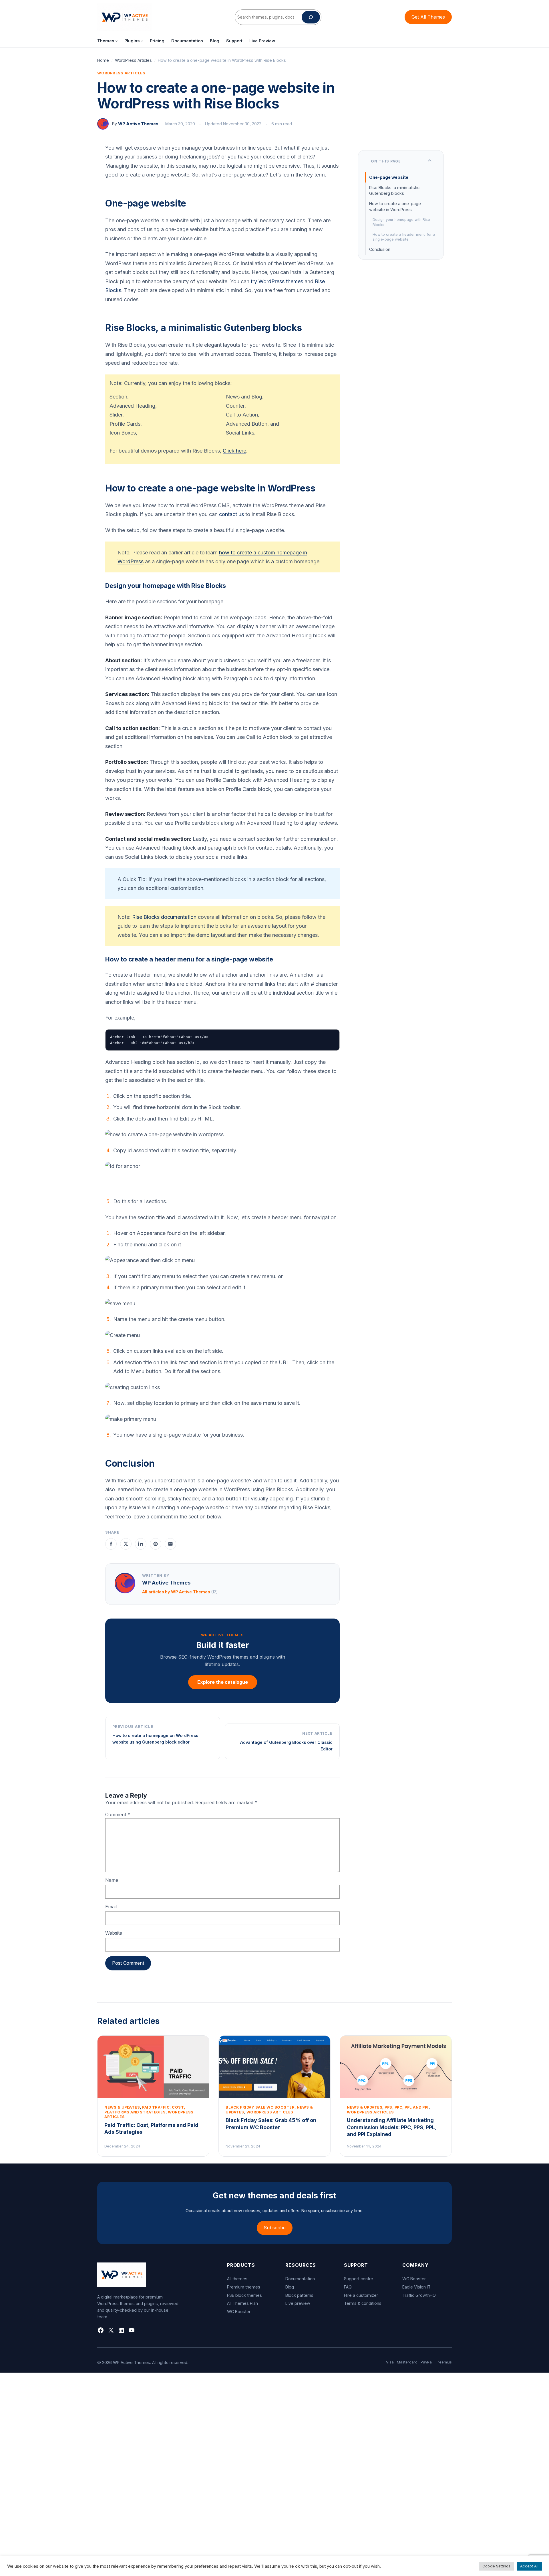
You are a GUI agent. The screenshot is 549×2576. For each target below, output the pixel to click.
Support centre (359, 2279)
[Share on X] (126, 1544)
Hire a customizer (361, 2295)
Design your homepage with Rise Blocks (401, 222)
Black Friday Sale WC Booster (260, 2107)
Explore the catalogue (223, 1682)
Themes (106, 41)
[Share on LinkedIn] (141, 1544)
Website (114, 1933)
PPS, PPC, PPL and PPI (407, 2107)
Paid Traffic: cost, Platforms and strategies (145, 2110)
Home (103, 60)
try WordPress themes (277, 281)
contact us (231, 514)
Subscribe (275, 2228)
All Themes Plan (242, 2303)
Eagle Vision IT (416, 2287)
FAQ (348, 2287)
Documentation (300, 2279)
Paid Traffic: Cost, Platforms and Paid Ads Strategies (151, 2128)
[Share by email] (170, 1544)
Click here (234, 451)
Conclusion (380, 249)
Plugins (132, 41)
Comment (118, 1814)
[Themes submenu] (117, 41)
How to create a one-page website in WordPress (395, 206)
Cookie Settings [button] (496, 2566)
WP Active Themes (138, 124)
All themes (237, 2279)
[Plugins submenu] (142, 41)
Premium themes (244, 2287)
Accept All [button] (529, 2566)
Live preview (298, 2303)
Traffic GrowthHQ (419, 2295)
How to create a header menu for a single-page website (404, 237)
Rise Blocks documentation (164, 917)
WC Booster (239, 2312)
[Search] (311, 17)
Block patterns (299, 2295)
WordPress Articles (133, 60)
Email (111, 1907)
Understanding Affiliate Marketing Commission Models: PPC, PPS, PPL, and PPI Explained (392, 2127)
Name (112, 1880)
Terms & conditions (363, 2303)
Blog (290, 2287)
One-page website (389, 177)
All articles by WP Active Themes (180, 1592)
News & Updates (122, 2107)
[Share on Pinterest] (156, 1544)
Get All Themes (428, 17)
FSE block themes (244, 2295)
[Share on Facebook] (111, 1544)
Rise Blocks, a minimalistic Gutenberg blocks (394, 190)
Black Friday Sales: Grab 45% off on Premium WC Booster (271, 2124)
